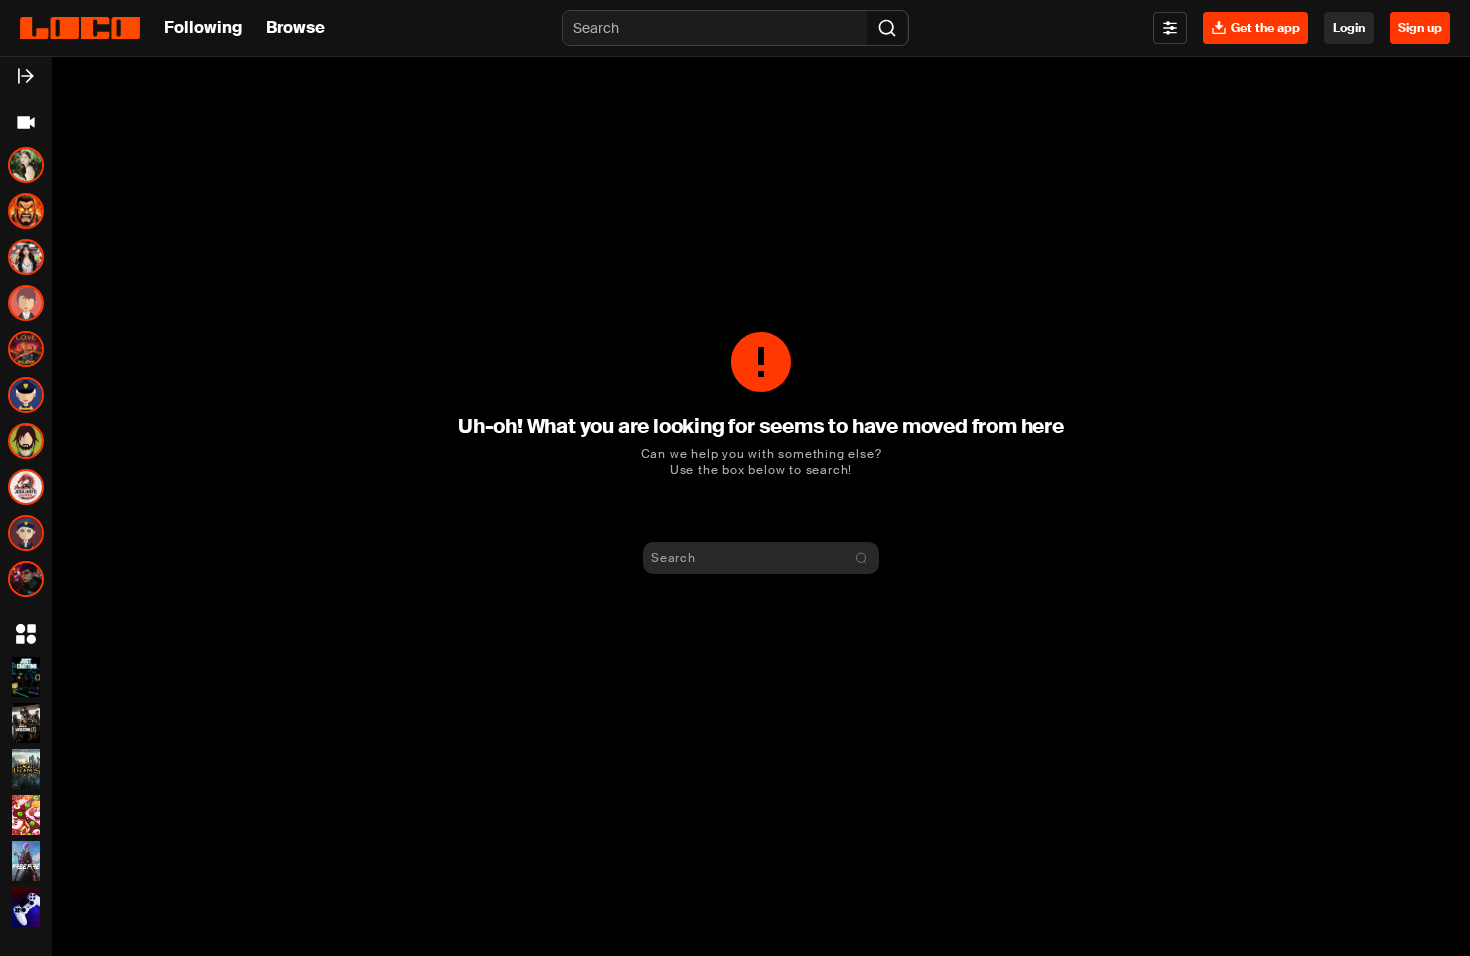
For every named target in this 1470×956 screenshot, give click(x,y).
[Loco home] (80, 28)
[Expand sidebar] (26, 76)
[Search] (887, 28)
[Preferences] (1170, 28)
